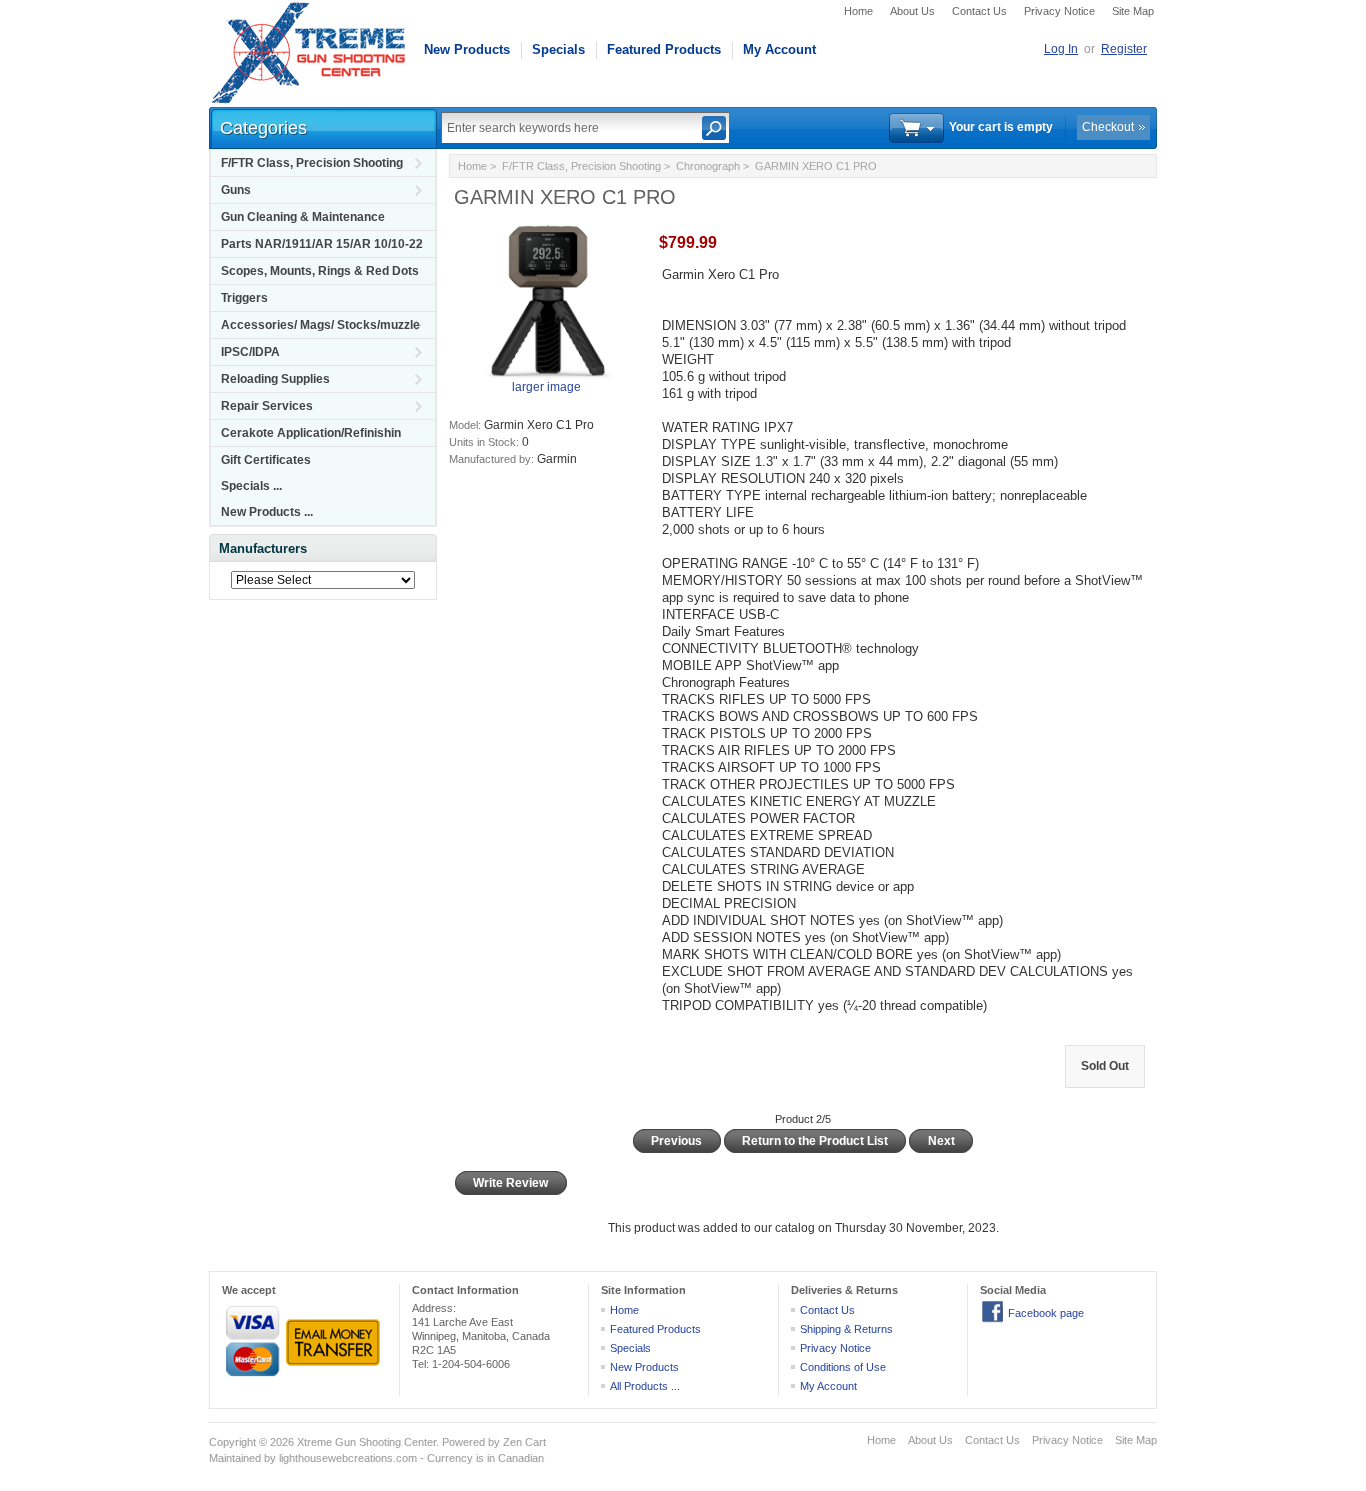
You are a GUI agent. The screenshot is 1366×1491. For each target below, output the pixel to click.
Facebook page (1046, 1313)
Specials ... (251, 486)
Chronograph (708, 166)
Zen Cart (524, 1442)
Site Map (1133, 11)
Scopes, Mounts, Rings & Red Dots (320, 271)
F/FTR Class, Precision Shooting (312, 163)
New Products (467, 49)
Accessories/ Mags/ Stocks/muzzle (320, 325)
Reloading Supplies (275, 379)
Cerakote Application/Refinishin (311, 433)
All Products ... (645, 1386)
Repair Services (267, 406)
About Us (912, 11)
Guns (236, 190)
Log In (1061, 49)
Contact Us (979, 11)
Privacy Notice (1059, 11)
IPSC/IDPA (250, 352)
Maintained (235, 1458)
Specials (558, 49)
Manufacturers (263, 548)
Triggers (244, 298)
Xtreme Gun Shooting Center (366, 1442)
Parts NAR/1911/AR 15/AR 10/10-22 (322, 244)
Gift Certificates (266, 460)
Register (1124, 49)
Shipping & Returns (846, 1329)
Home (858, 11)
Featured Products (664, 49)
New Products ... (267, 512)
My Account (779, 49)
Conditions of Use (843, 1367)
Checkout (1108, 127)
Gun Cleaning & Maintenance (303, 217)
